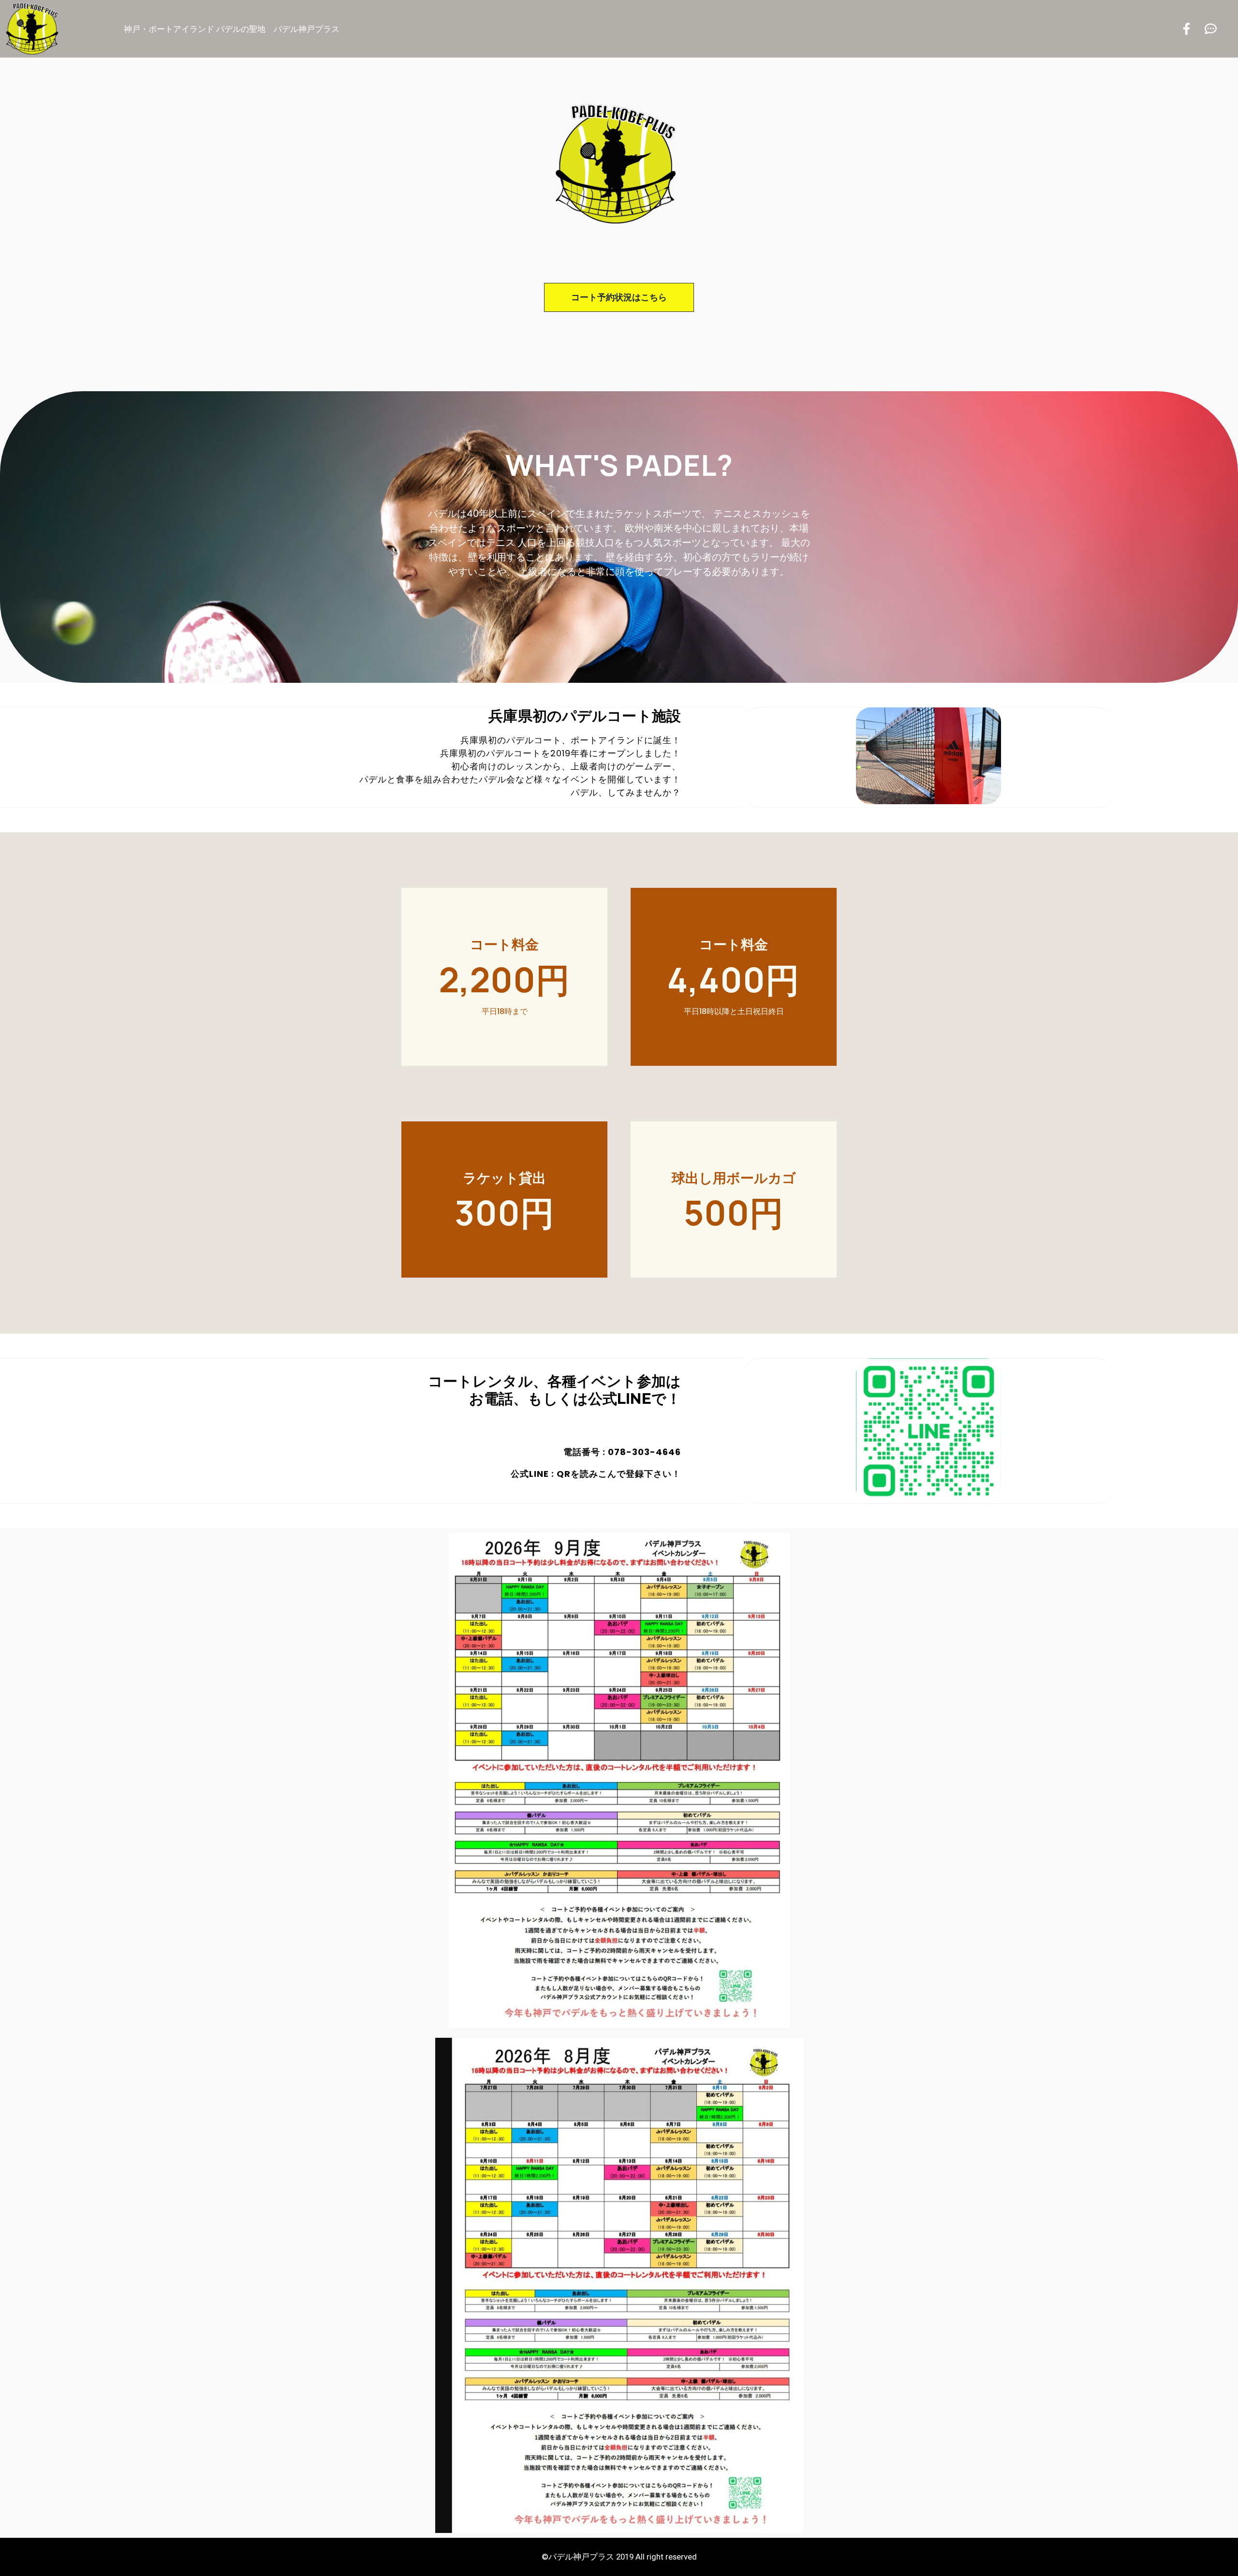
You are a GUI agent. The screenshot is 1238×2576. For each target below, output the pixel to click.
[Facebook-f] (1186, 29)
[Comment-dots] (1211, 29)
